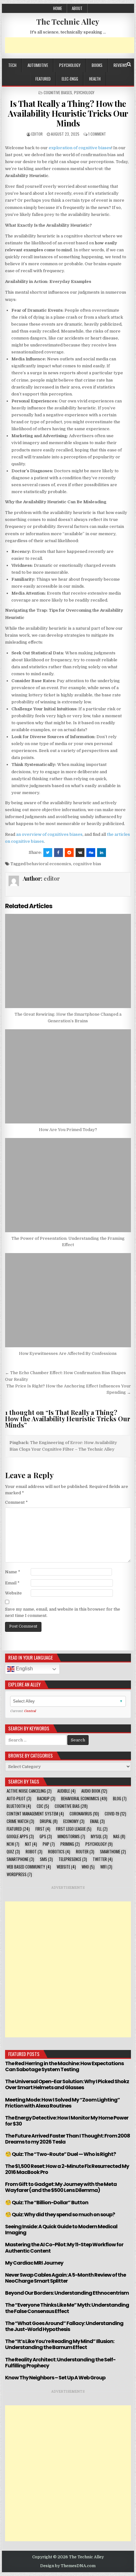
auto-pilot (19, 1799)
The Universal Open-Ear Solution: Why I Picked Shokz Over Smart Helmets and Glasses (67, 2084)
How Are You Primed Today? (68, 1130)
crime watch (20, 1821)
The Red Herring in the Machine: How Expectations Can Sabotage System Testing (64, 2066)
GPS (46, 1836)
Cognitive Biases (58, 92)
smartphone (20, 1859)
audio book (94, 1791)
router (85, 1852)
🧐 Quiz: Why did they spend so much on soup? (60, 2215)
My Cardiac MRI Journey (34, 2263)
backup (46, 1799)
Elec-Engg (70, 79)
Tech (12, 65)
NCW (13, 1844)
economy (74, 1821)
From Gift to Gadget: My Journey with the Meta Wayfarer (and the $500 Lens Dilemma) (61, 2187)
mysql (99, 1836)
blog (120, 1799)
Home (58, 8)
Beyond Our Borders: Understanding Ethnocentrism (67, 2293)
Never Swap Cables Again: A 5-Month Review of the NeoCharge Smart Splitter (65, 2278)
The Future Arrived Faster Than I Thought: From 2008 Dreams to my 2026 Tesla (68, 2139)
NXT (31, 1844)
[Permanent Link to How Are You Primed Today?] (68, 1076)
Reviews (120, 65)
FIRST (43, 1829)
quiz (13, 1852)
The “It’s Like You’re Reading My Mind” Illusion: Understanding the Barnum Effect (60, 2344)
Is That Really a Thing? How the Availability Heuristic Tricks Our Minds (68, 113)
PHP (49, 1844)
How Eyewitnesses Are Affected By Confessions (68, 1353)
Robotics (59, 1852)
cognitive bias (87, 864)
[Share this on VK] (80, 853)
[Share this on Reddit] (69, 853)
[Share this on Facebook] (59, 853)
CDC (43, 1806)
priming (70, 1844)
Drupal (49, 1821)
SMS (46, 1859)
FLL (102, 1829)
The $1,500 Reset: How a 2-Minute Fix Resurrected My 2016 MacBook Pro (67, 2169)
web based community (29, 1867)
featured (43, 79)
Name (13, 1572)
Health (95, 79)
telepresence (73, 1859)
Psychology (70, 65)
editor (37, 134)
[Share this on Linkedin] (102, 853)
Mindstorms (71, 1836)
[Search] (129, 64)
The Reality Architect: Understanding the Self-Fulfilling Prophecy (60, 2363)
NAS (119, 1836)
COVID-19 (115, 1814)
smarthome (113, 1852)
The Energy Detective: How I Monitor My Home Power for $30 (67, 2121)
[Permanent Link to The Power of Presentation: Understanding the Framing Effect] (68, 1185)
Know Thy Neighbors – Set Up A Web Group (55, 2378)
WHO (88, 1867)
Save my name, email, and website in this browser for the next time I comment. (63, 1612)
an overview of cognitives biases (49, 834)
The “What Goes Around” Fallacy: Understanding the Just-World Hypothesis (64, 2326)
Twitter (103, 1859)
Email (12, 1583)
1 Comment (97, 134)
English (24, 1669)
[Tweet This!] (48, 853)
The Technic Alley (68, 21)
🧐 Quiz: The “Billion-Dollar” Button (47, 2203)
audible (66, 1791)
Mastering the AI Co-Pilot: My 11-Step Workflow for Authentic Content (64, 2248)
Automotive (38, 65)
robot (34, 1852)
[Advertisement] (70, 45)
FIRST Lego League (74, 1829)
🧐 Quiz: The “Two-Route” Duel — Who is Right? (60, 2154)
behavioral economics (49, 864)
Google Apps (20, 1836)
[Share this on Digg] (91, 853)
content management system (35, 1814)
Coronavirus (84, 1814)
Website (13, 1593)
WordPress (19, 1874)
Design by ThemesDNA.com (68, 2566)
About (77, 8)
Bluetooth (19, 1806)
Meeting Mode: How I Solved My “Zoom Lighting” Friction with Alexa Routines (62, 2103)
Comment (16, 1502)
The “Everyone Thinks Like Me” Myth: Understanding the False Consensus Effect (67, 2308)
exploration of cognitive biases (80, 148)
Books (97, 65)
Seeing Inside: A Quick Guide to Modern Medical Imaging (61, 2230)
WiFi (106, 1867)
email (97, 1821)
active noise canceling (29, 1791)
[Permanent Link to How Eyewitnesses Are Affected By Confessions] (68, 1300)
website (66, 1867)
